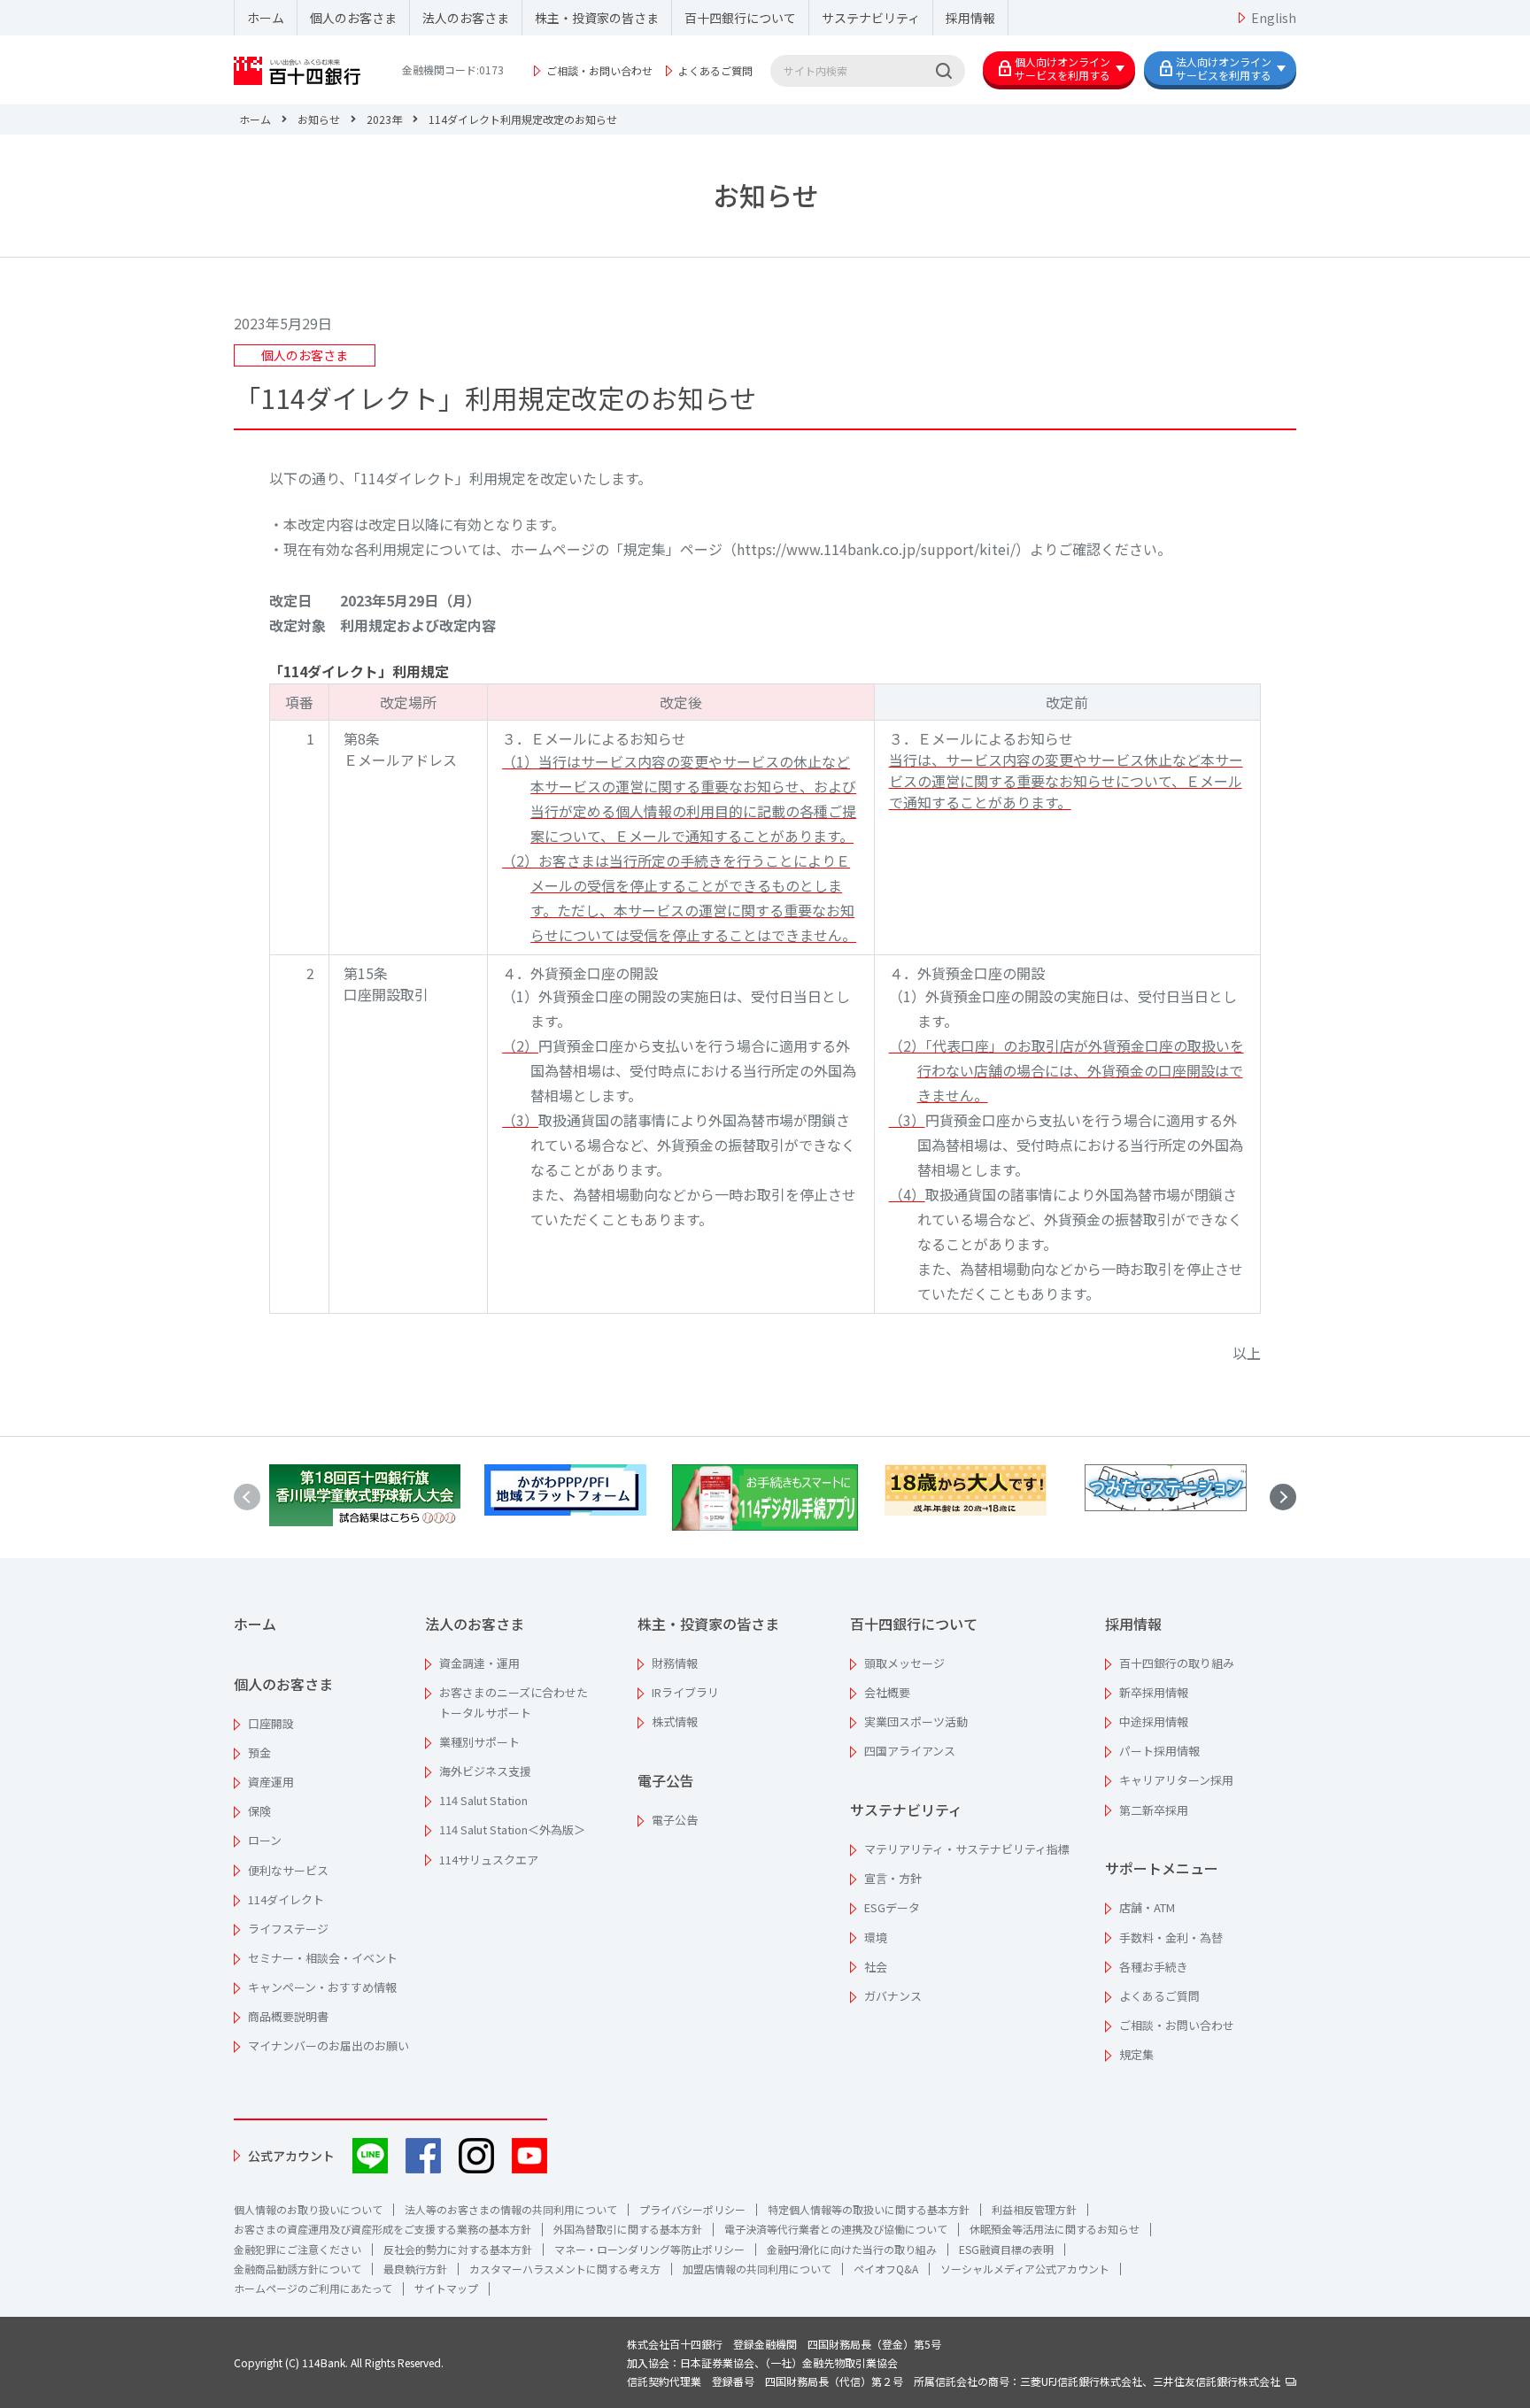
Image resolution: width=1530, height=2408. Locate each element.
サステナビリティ (871, 18)
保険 (259, 1811)
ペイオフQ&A (886, 2269)
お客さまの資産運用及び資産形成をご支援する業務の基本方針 (382, 2229)
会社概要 (887, 1692)
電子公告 (666, 1780)
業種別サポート (479, 1742)
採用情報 (970, 18)
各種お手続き (1154, 1967)
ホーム (266, 18)
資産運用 (271, 1782)
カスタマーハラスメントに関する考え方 (565, 2269)
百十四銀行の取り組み (1177, 1663)
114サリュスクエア (489, 1860)
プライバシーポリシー (692, 2209)
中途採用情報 (1154, 1721)
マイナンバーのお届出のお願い (328, 2045)
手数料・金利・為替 (1171, 1937)
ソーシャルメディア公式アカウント (1025, 2269)
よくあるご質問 (715, 70)
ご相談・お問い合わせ (599, 70)
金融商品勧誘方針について (297, 2269)
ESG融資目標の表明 (1006, 2249)
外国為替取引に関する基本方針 (628, 2229)
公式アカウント (291, 2156)
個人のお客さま (353, 18)
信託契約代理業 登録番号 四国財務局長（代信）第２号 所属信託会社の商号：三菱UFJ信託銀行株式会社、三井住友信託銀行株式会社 (956, 2381)
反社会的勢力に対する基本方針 (458, 2249)
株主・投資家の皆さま (597, 18)
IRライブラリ (685, 1692)
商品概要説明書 (288, 2016)
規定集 (1136, 2054)
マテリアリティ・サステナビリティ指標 (967, 1849)
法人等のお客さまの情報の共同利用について (511, 2209)
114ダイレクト (286, 1899)
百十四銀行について (740, 18)
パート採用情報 (1159, 1751)
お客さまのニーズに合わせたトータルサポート (514, 1702)
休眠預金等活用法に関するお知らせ (1055, 2229)
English (1274, 18)
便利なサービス (288, 1870)
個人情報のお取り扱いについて (308, 2209)
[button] (1283, 1497)
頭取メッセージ (904, 1663)
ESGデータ (892, 1907)
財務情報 (675, 1663)
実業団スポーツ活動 (916, 1721)
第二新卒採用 (1154, 1810)
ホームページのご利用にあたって (313, 2288)
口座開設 (271, 1723)
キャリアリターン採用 (1176, 1780)
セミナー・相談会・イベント (323, 1958)
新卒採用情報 (1154, 1692)
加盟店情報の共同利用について (757, 2269)
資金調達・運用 (479, 1663)
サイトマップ (446, 2288)
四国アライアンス (910, 1751)
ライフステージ (288, 1929)
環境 (876, 1937)
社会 (876, 1967)
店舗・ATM (1147, 1907)
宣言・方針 (893, 1878)
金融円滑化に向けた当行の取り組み (852, 2249)
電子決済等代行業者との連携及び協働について (836, 2229)
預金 (259, 1752)
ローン (265, 1840)
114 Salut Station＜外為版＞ (512, 1829)
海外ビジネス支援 (485, 1771)
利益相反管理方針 (1034, 2209)
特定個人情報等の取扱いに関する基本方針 (869, 2209)
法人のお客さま (466, 18)
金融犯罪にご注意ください (297, 2249)
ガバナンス (893, 1996)
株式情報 (675, 1721)
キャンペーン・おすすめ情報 (322, 1987)
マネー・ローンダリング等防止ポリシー (649, 2249)
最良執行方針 (415, 2269)
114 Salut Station (483, 1800)
